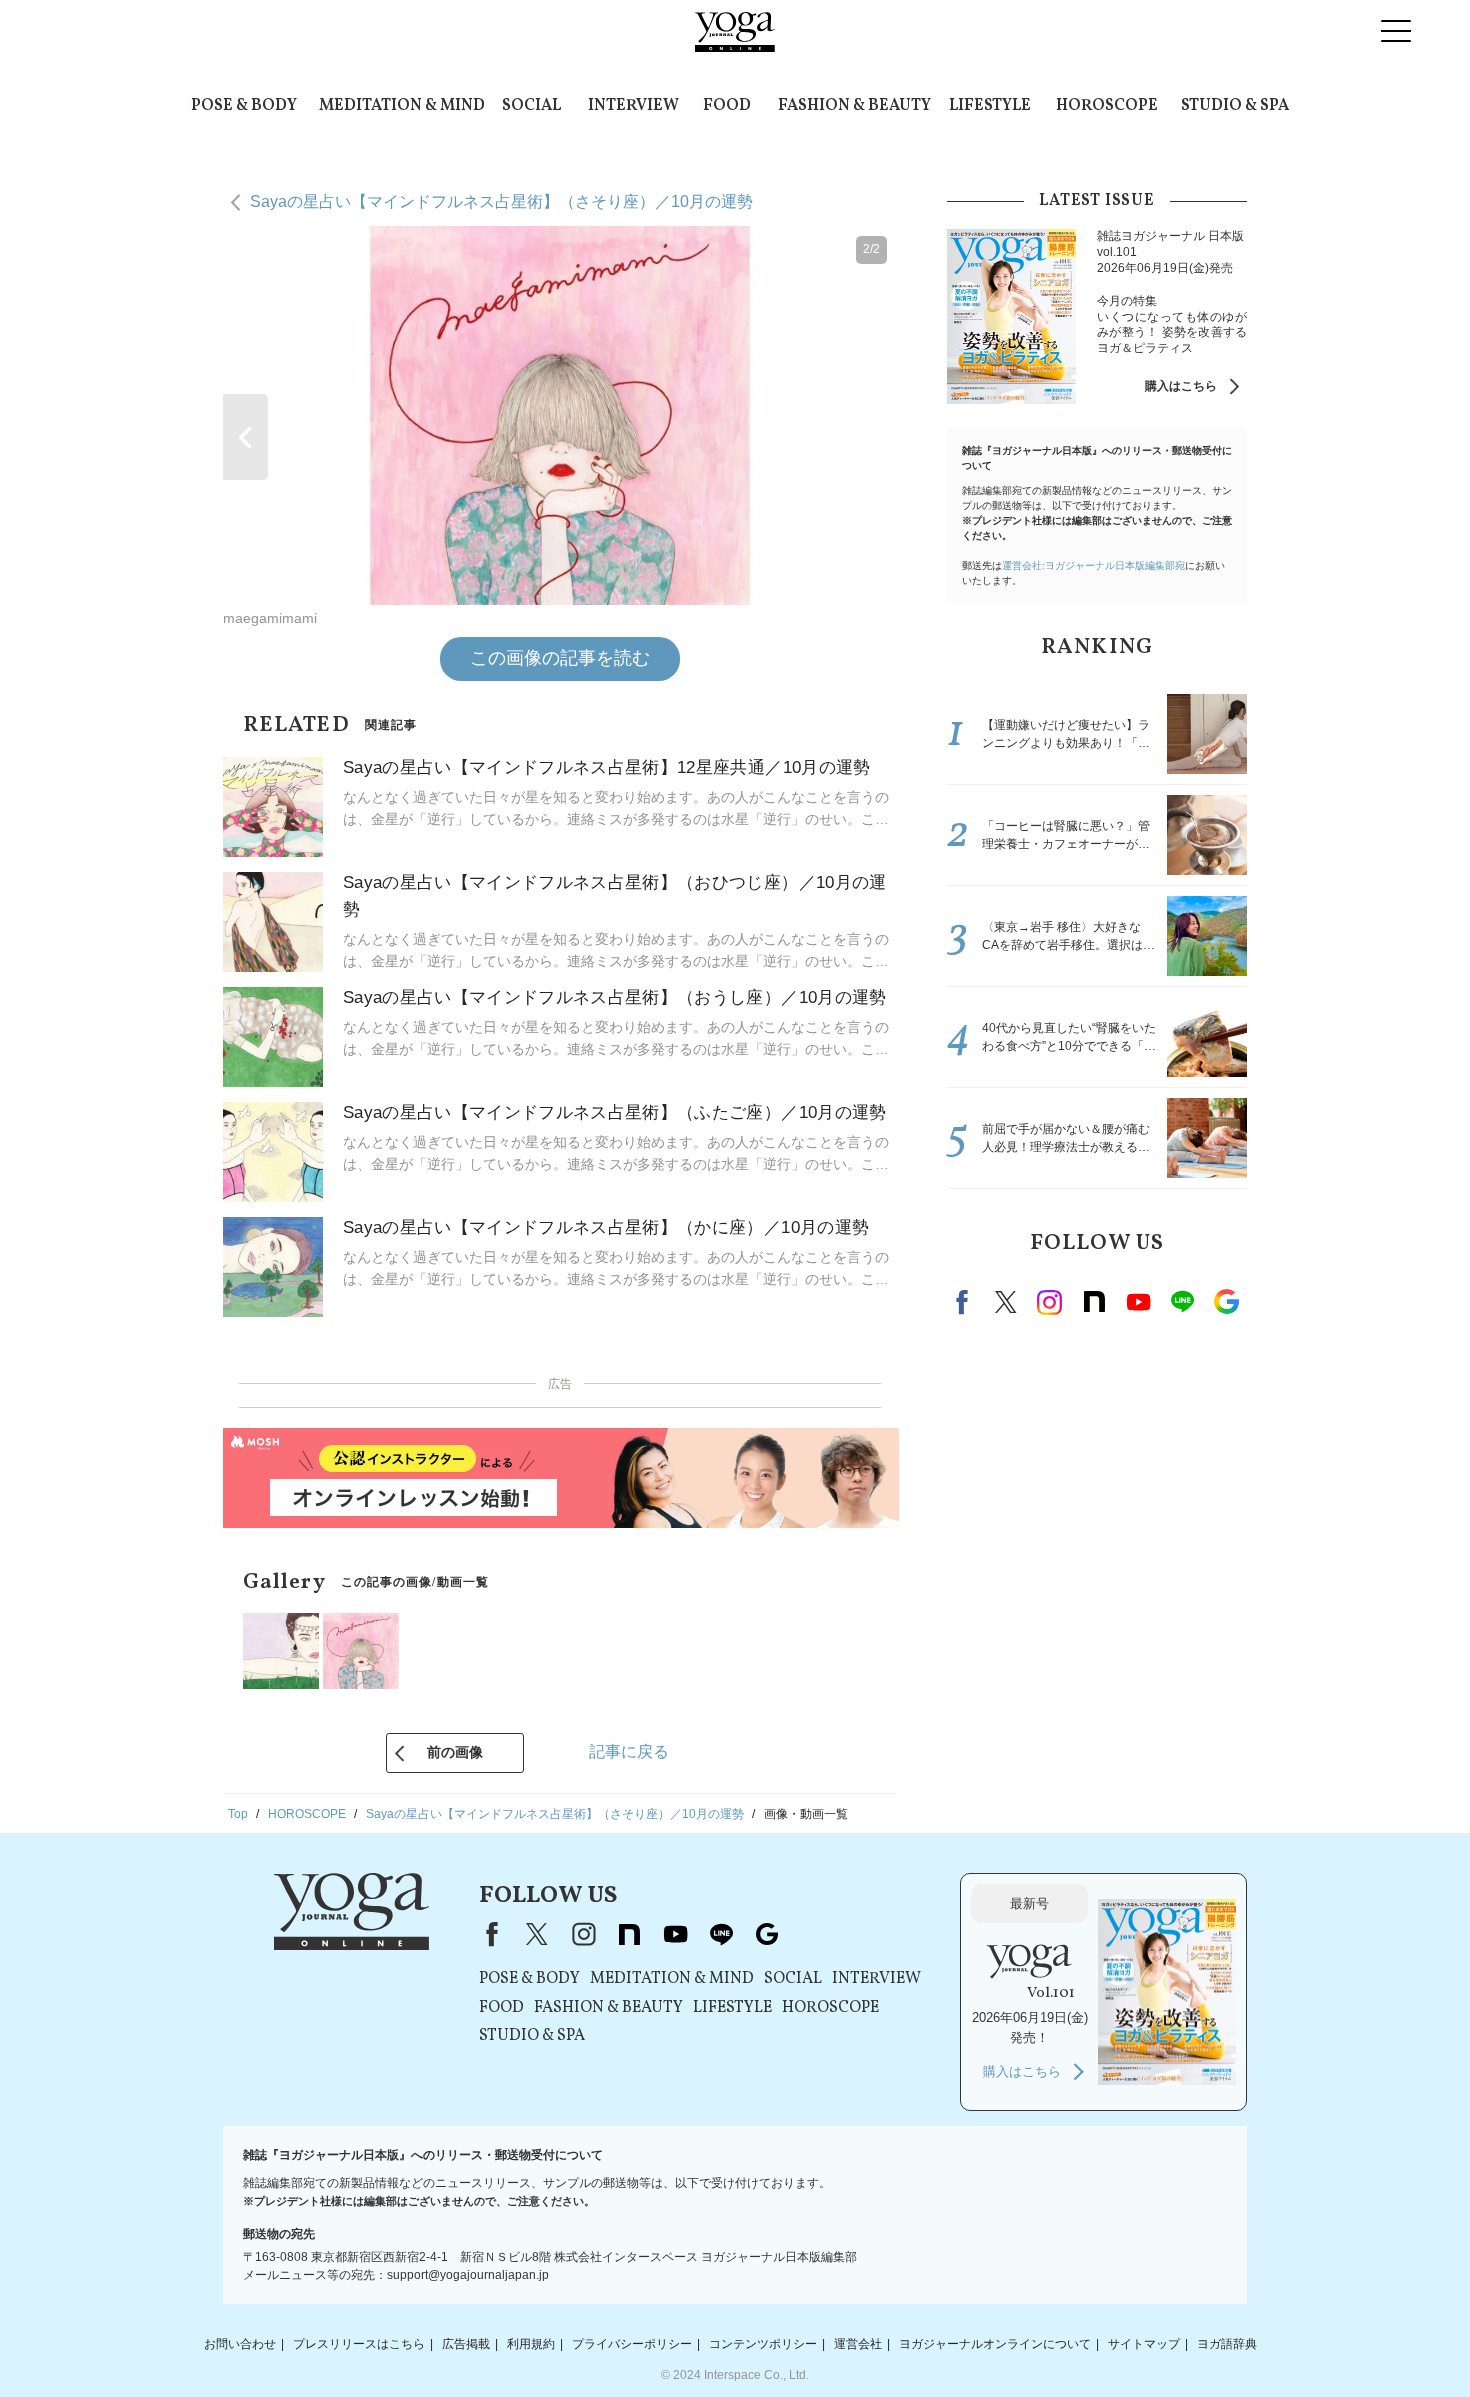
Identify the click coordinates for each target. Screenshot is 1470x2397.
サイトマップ (1144, 2344)
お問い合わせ (240, 2344)
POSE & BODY (244, 106)
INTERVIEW (633, 106)
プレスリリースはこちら (359, 2344)
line (1182, 1302)
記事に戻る (629, 1751)
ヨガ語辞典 (1227, 2344)
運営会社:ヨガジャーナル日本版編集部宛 (1093, 565)
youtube (675, 1934)
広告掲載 (466, 2344)
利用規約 (531, 2344)
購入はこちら (1181, 386)
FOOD (727, 106)
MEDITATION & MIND (402, 106)
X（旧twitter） (1006, 1302)
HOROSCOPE (1107, 106)
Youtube (1138, 1302)
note (1094, 1302)
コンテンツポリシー (763, 2344)
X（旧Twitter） (537, 1934)
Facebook (965, 1302)
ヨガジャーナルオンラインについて (995, 2344)
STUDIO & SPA (1235, 106)
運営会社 (858, 2344)
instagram (1050, 1302)
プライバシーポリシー (632, 2344)
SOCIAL (531, 106)
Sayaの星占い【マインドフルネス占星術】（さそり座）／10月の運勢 (501, 201)
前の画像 (455, 1752)
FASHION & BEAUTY (854, 106)
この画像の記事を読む (560, 658)
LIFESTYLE (990, 106)
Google (1226, 1302)
